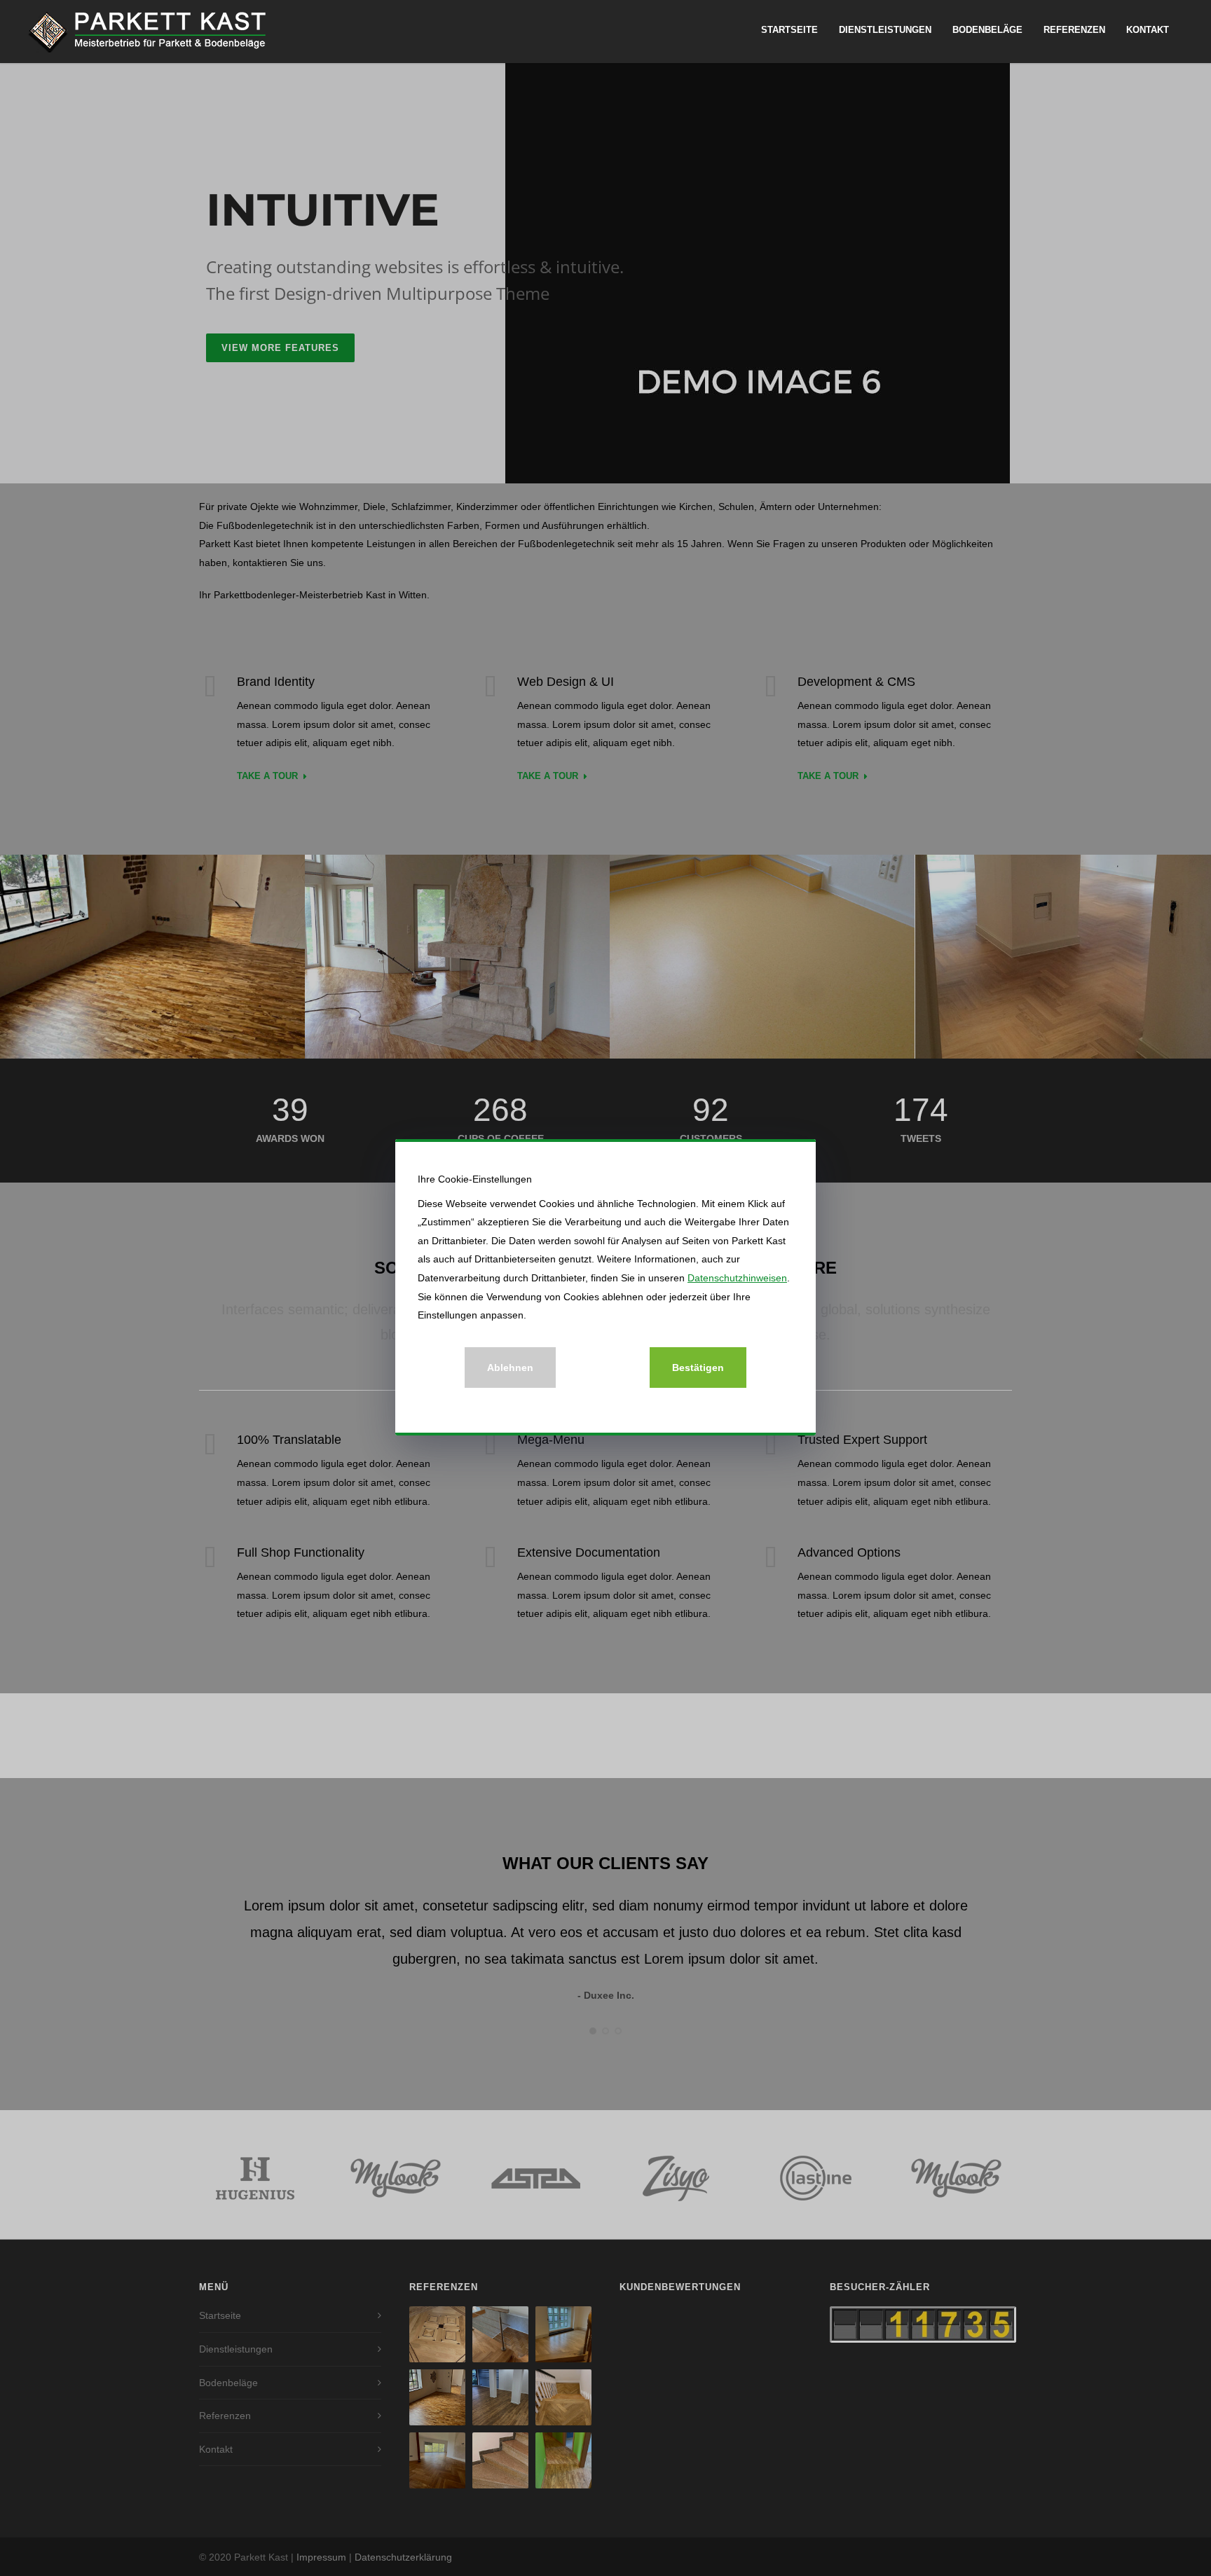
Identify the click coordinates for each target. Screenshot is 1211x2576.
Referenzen (1074, 30)
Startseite (789, 30)
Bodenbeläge (987, 30)
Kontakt (1148, 30)
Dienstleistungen (885, 30)
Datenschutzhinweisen (737, 1278)
